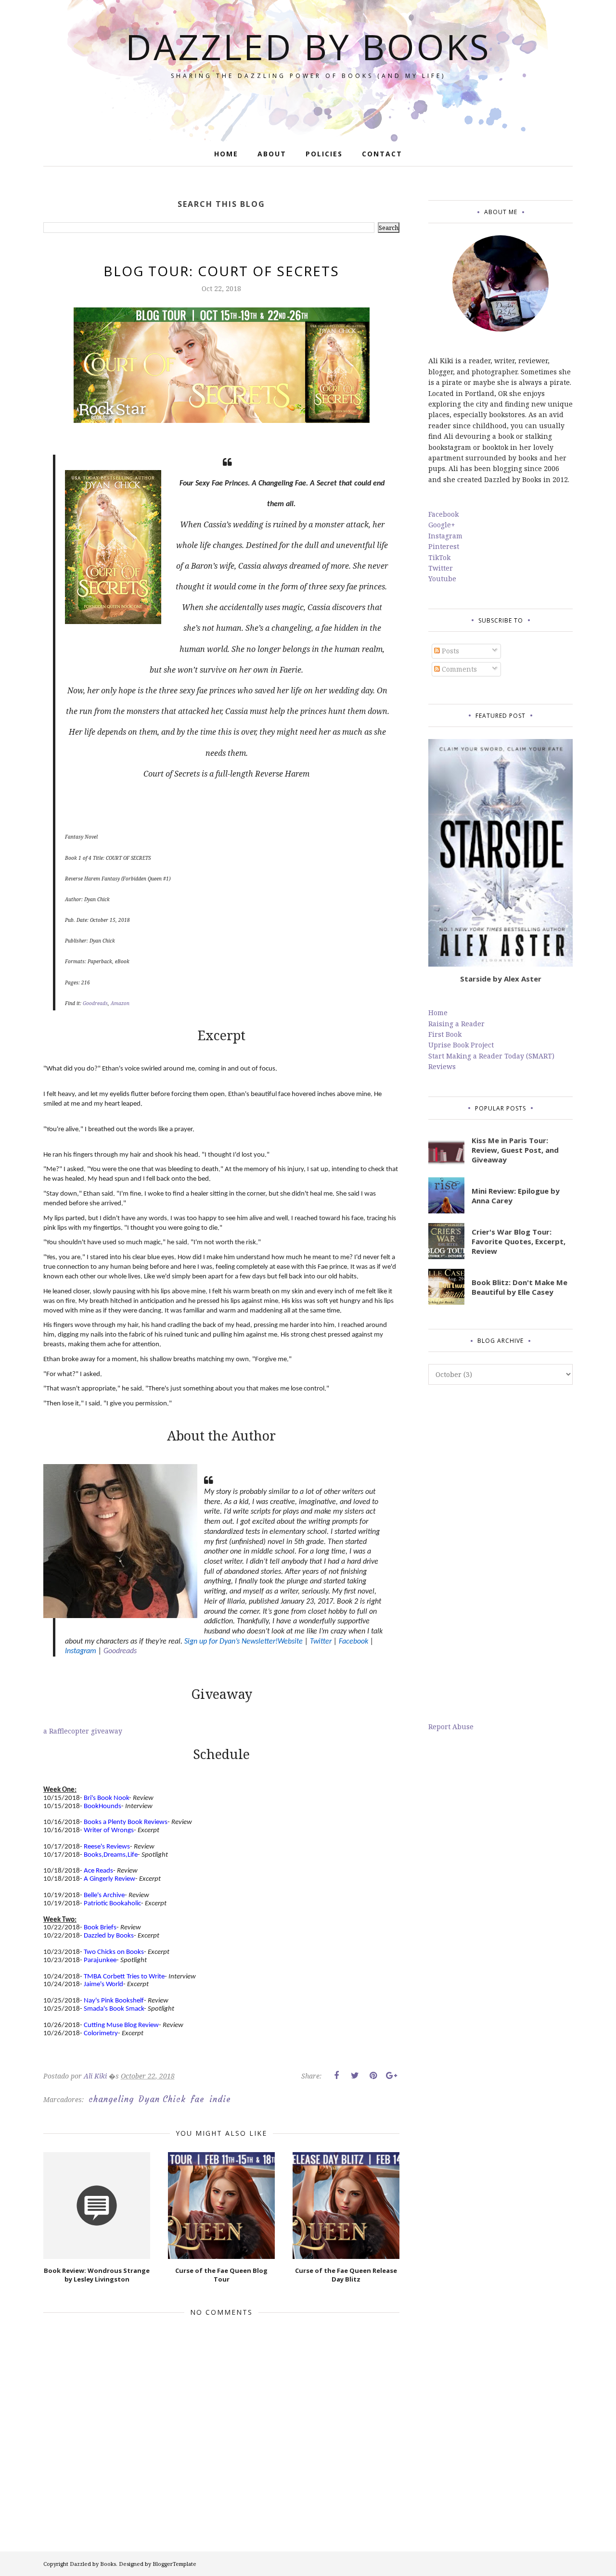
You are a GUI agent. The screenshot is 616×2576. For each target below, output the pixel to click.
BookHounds (103, 1806)
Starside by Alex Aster (501, 979)
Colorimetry (101, 2034)
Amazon (120, 1003)
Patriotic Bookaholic (112, 1904)
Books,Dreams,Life (111, 1855)
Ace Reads (98, 1871)
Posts (449, 651)
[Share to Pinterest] (373, 2076)
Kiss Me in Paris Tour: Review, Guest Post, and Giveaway (515, 1150)
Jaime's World (103, 1984)
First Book (445, 1034)
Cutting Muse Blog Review (121, 2025)
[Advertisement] (500, 1553)
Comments (458, 669)
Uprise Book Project (461, 1045)
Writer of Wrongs (109, 1830)
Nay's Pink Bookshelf (114, 2001)
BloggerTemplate (174, 2564)
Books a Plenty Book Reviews (126, 1822)
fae (198, 2099)
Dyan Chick (162, 2099)
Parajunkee (100, 1960)
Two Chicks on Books (114, 1952)
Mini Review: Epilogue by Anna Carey (516, 1196)
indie (220, 2099)
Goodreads (95, 1003)
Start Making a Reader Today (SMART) (491, 1056)
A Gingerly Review (109, 1879)
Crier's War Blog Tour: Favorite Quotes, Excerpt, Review (519, 1241)
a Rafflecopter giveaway (83, 1731)
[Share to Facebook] (336, 2076)
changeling (111, 2099)
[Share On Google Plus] (391, 2076)
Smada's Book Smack (114, 2009)
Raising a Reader (456, 1024)
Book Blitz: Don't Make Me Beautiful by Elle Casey (520, 1287)
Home (438, 1013)
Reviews (442, 1066)
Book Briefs (100, 1928)
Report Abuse (451, 1727)
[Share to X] (355, 2076)
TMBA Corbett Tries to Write (124, 1977)
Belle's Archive (104, 1895)
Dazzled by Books (308, 46)
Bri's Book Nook (106, 1798)
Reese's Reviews (107, 1847)
